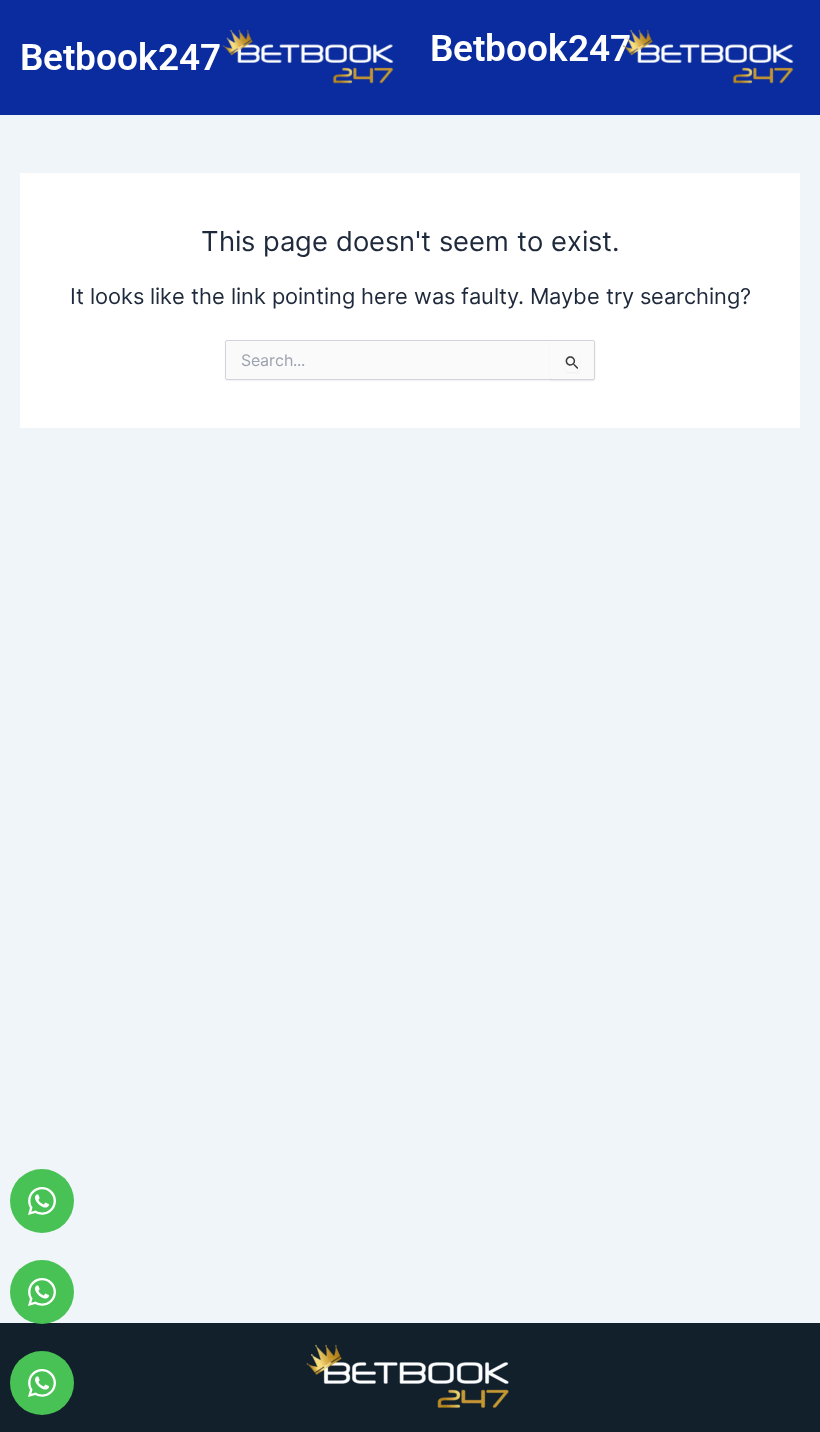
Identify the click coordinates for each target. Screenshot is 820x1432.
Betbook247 (120, 57)
